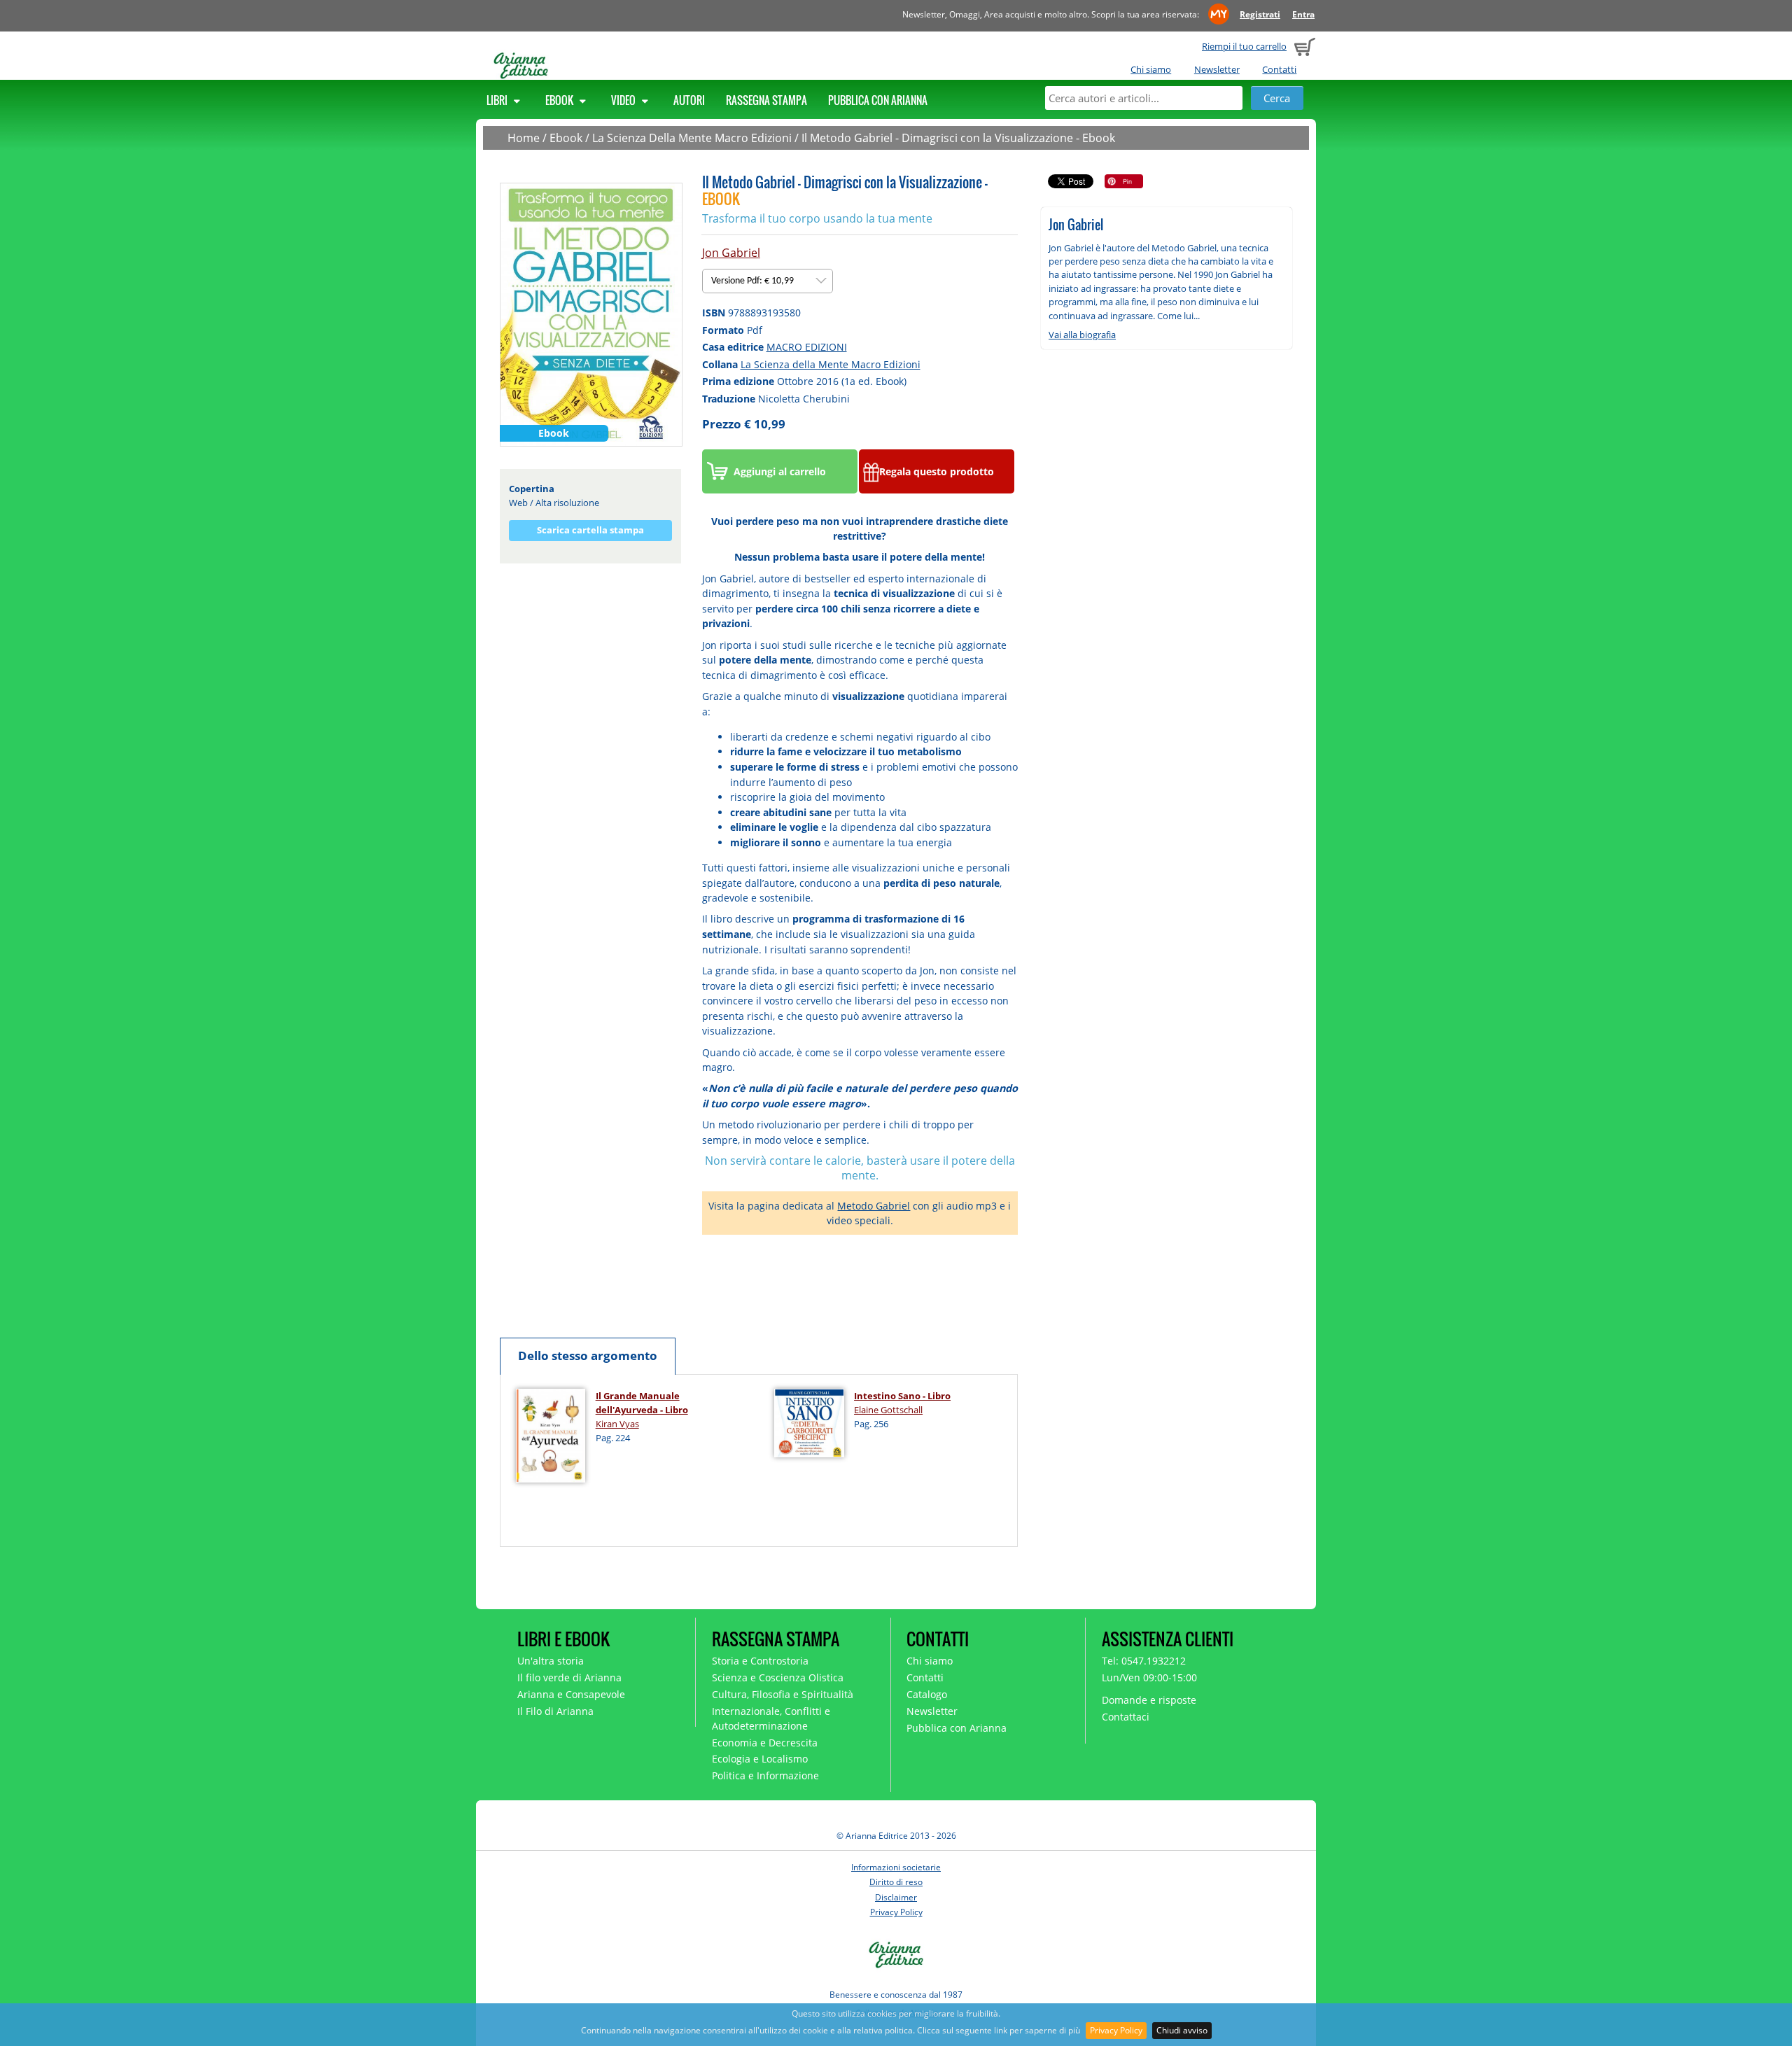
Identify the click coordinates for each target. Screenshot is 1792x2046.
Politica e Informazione (765, 1775)
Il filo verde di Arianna (569, 1677)
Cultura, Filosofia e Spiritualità (783, 1694)
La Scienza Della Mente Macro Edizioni (692, 138)
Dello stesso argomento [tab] (588, 1355)
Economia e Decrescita (765, 1743)
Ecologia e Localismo (760, 1759)
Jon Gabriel (731, 253)
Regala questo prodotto (937, 471)
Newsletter (1217, 69)
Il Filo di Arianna (555, 1711)
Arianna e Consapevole (571, 1694)
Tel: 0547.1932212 (1144, 1661)
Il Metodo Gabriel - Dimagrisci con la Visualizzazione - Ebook (958, 138)
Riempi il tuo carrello (1244, 46)
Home (524, 138)
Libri (498, 100)
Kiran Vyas (617, 1424)
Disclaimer (896, 1897)
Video (624, 100)
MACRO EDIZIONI (807, 347)
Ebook (560, 100)
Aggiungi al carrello (780, 471)
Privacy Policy (1116, 2030)
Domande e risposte (1149, 1700)
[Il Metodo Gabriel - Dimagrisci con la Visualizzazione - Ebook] (591, 314)
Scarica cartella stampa (590, 530)
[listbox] (768, 281)
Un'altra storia (551, 1661)
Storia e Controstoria (760, 1661)
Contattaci (1126, 1717)
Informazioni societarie (896, 1867)
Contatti (1279, 69)
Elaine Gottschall (888, 1410)
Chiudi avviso (1182, 2030)
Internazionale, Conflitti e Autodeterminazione (771, 1718)
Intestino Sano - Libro (902, 1396)
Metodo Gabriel (874, 1206)
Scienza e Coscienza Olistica (778, 1677)
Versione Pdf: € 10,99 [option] (754, 281)
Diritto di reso (896, 1882)
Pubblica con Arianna (878, 100)
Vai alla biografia (1082, 335)
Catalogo (927, 1694)
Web (518, 503)
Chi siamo (1151, 69)
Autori (689, 100)
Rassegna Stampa (766, 100)
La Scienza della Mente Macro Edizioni (831, 364)
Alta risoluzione (567, 503)
